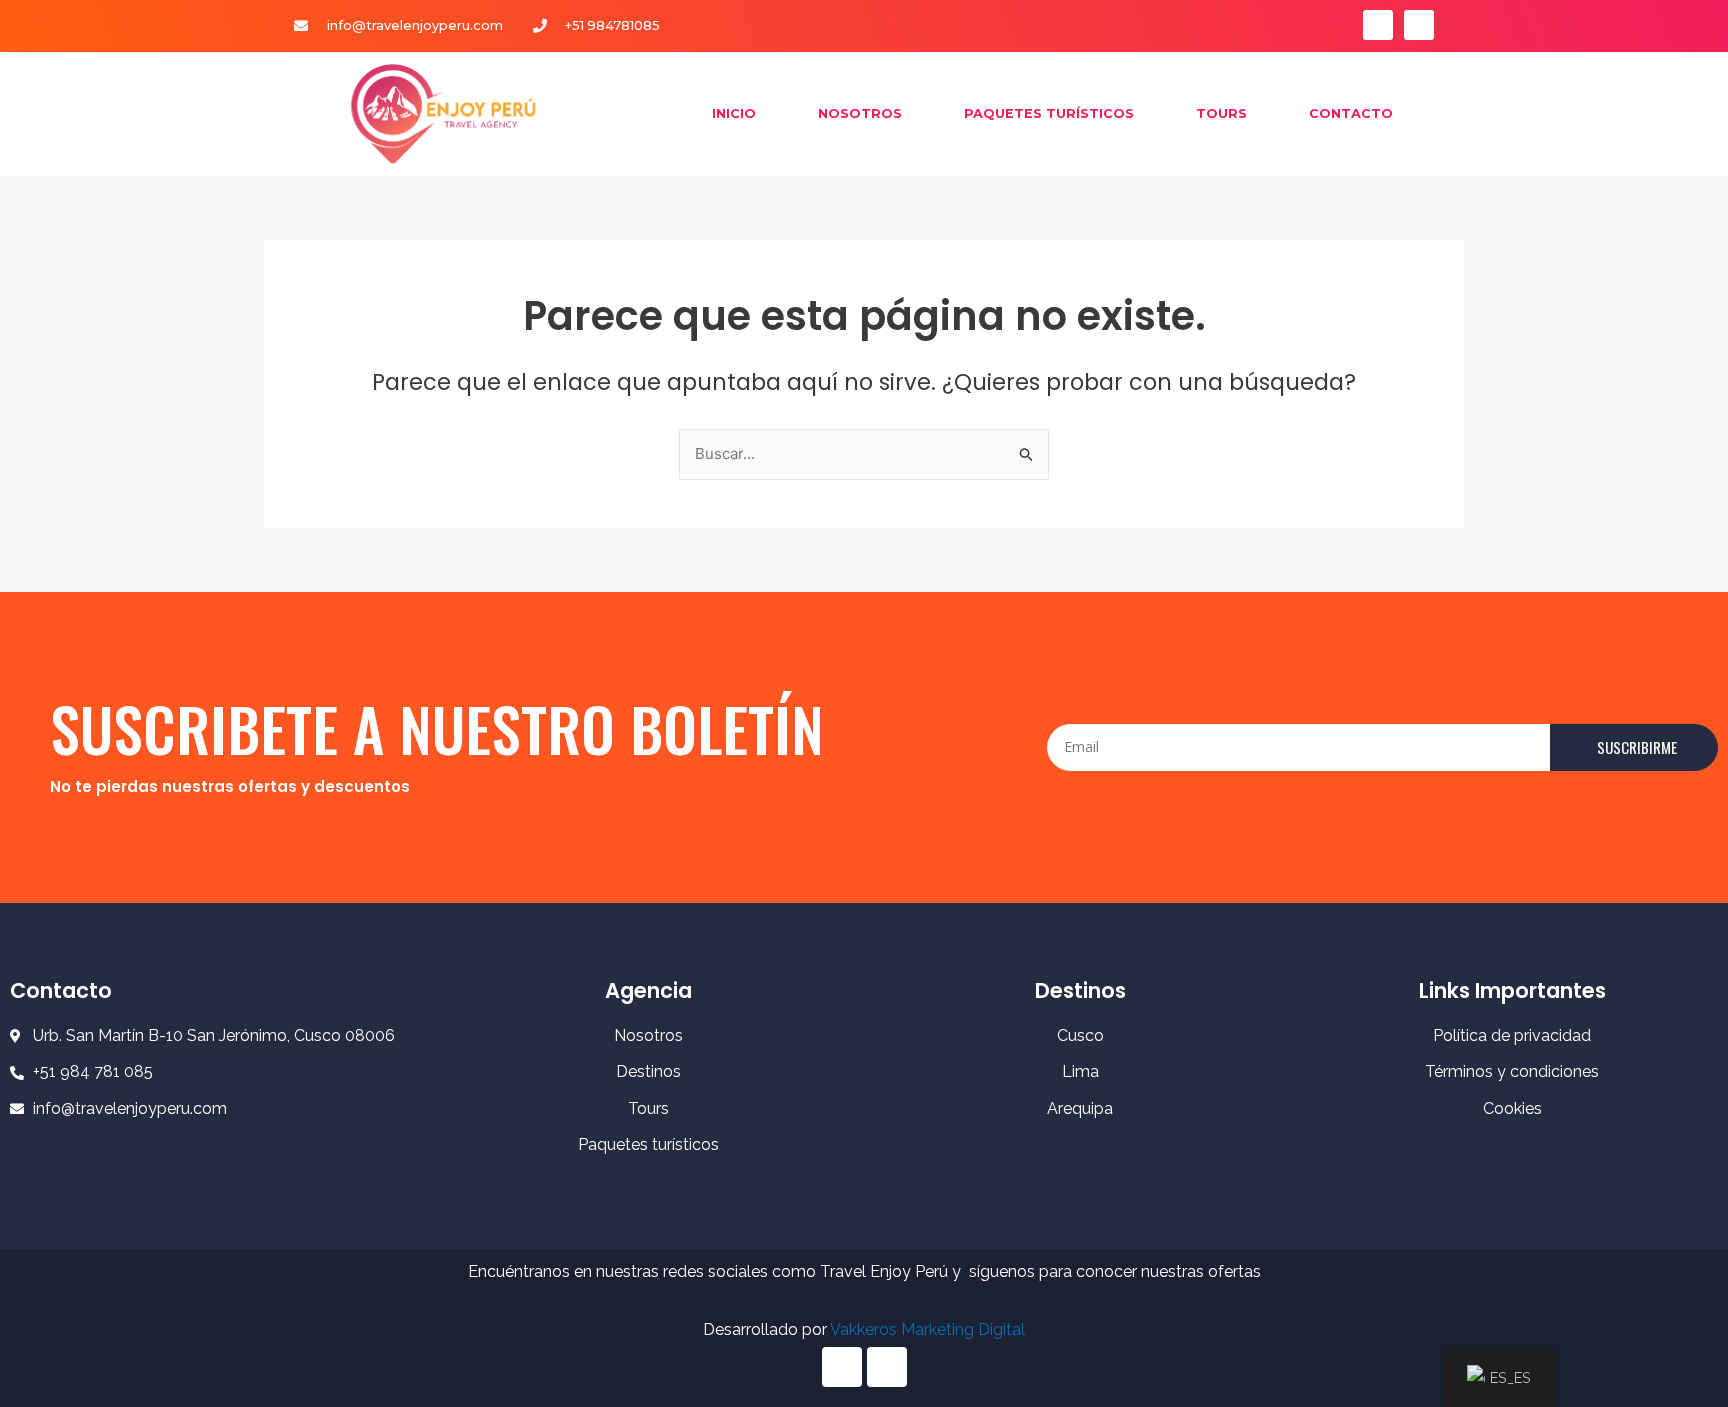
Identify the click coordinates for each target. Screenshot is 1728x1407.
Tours (1221, 113)
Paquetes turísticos (1049, 113)
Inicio (734, 113)
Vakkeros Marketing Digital (927, 1329)
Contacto (1351, 113)
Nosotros (860, 113)
